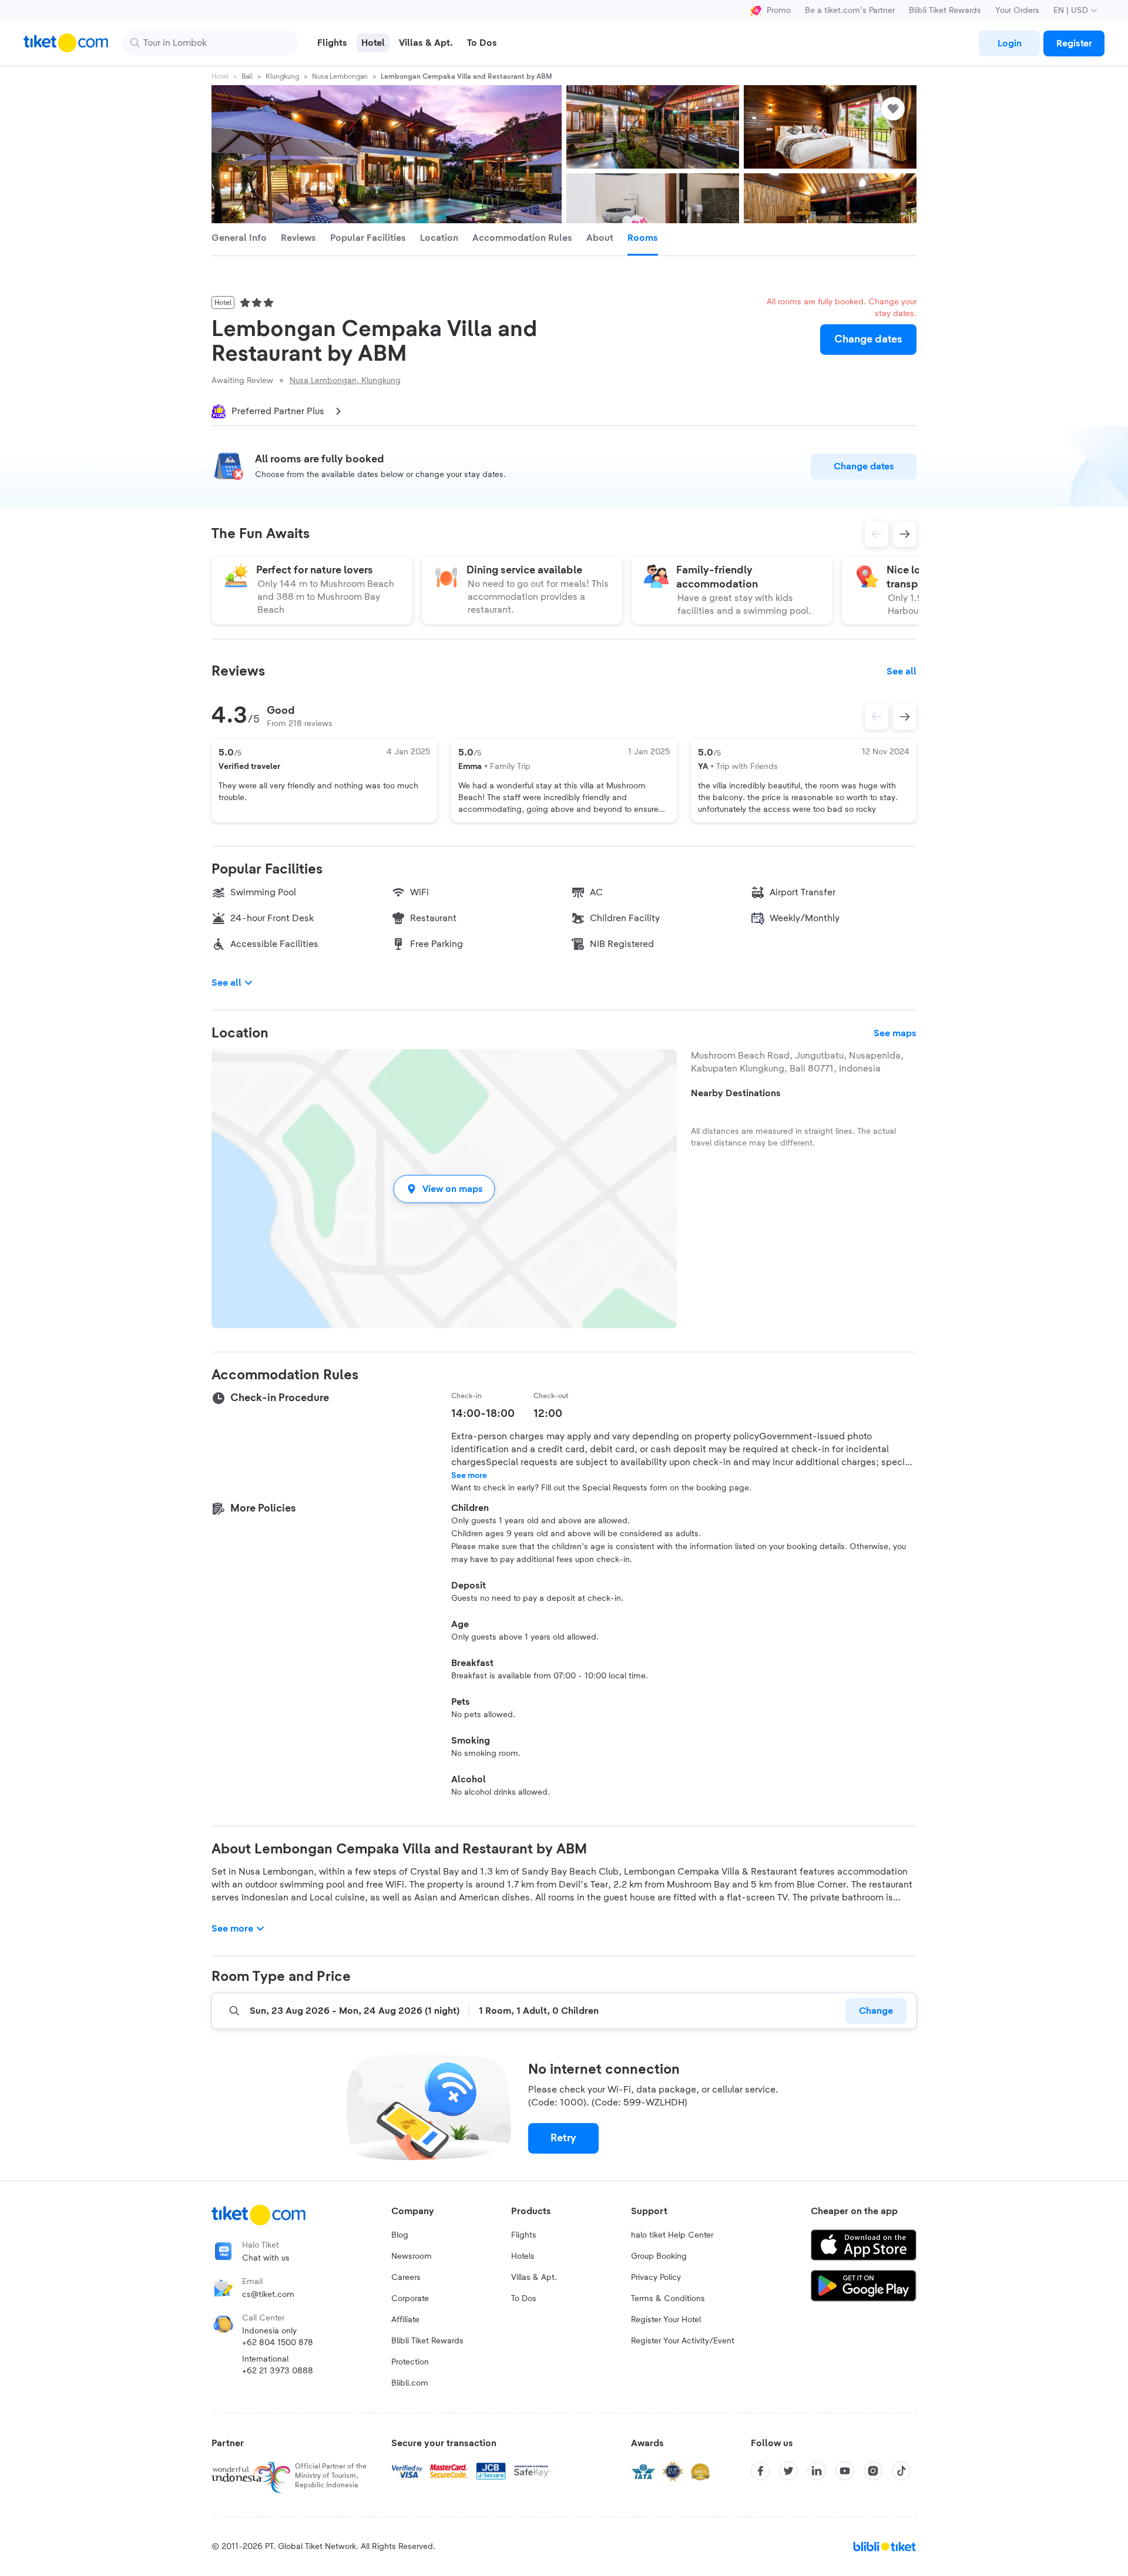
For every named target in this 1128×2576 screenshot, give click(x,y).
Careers (406, 2278)
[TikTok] (901, 2471)
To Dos (524, 2299)
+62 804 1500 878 (278, 2343)
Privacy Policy (656, 2278)
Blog (400, 2235)
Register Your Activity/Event (683, 2341)
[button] (444, 1189)
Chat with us (266, 2258)
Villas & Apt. (534, 2278)
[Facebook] (760, 2471)
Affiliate (405, 2320)
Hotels (523, 2256)
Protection (410, 2362)
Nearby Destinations (736, 1093)
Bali (247, 76)
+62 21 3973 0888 (278, 2371)
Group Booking (659, 2256)
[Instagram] (873, 2471)
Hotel (220, 76)
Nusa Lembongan (340, 76)
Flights (524, 2235)
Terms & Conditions (668, 2299)
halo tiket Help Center (672, 2235)
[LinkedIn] (817, 2471)
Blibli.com (410, 2383)
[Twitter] (788, 2471)
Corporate (410, 2299)
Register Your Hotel (666, 2320)
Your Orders (1017, 11)
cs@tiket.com (268, 2295)
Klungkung (282, 76)
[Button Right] (905, 717)
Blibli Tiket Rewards (945, 11)
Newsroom (412, 2256)
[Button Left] (877, 717)
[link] (1009, 43)
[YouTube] (845, 2471)
